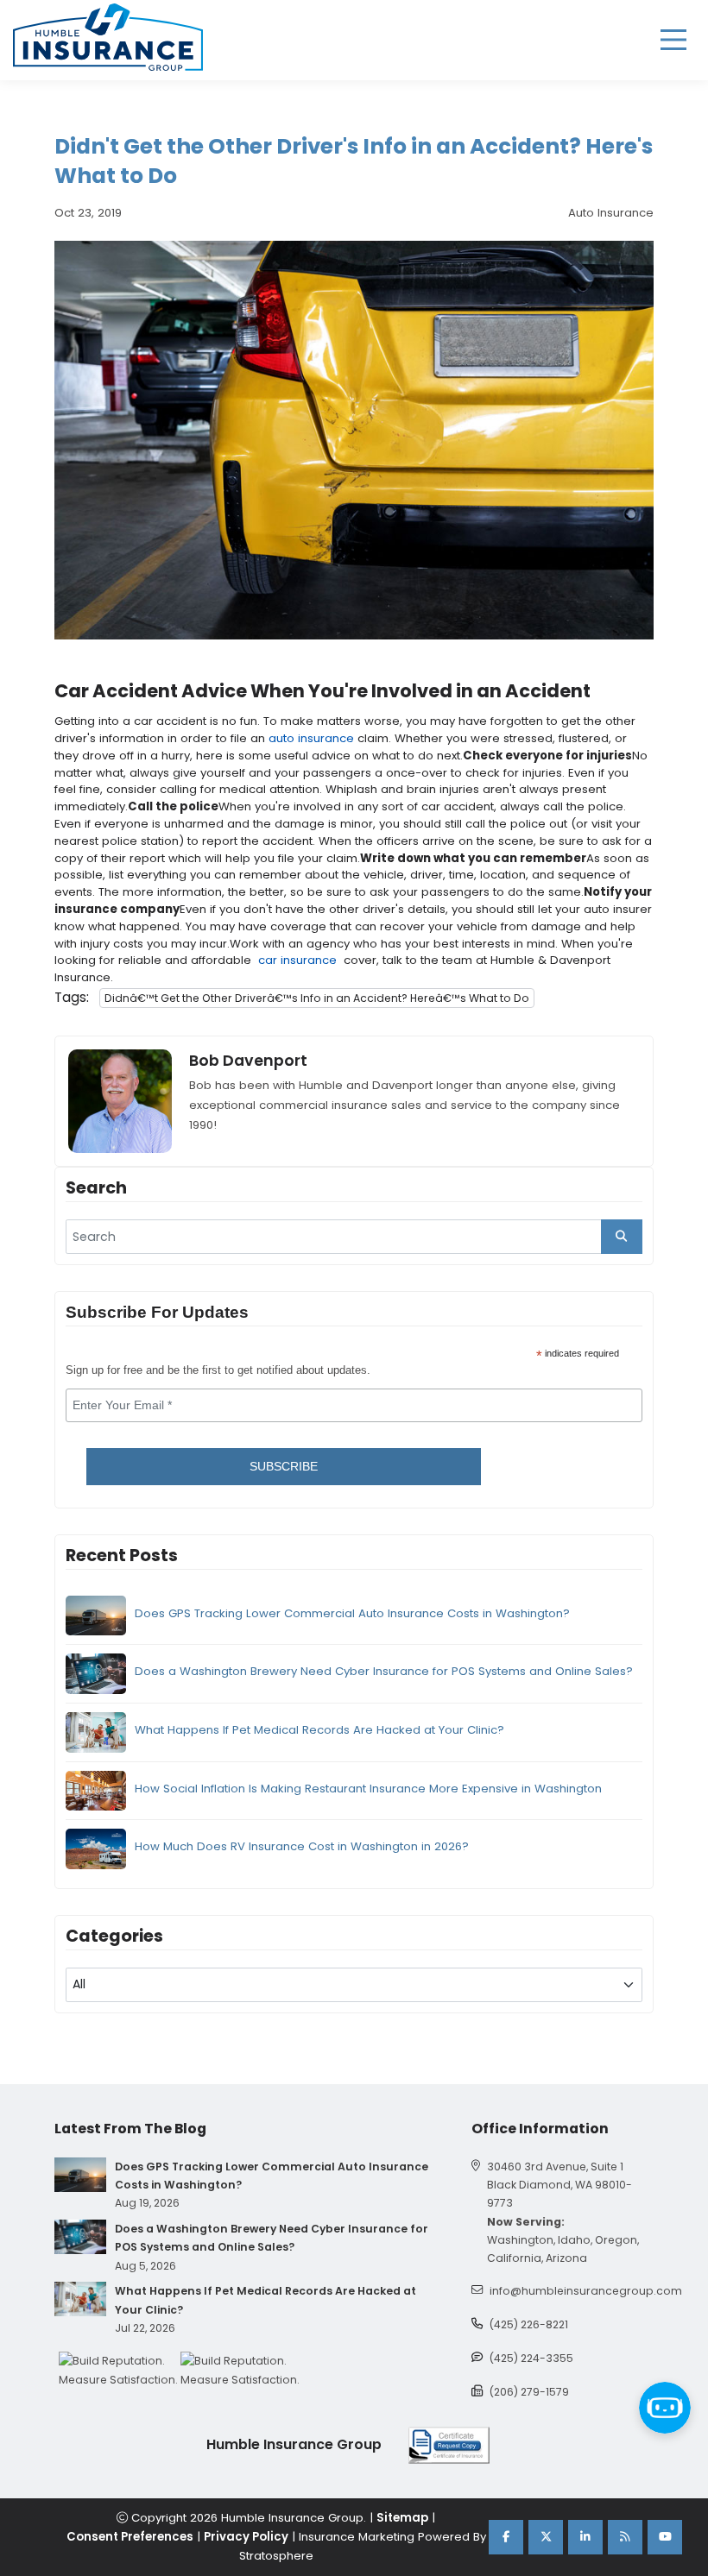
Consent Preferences (130, 2537)
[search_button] (622, 1237)
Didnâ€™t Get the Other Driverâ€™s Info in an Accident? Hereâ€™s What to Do (317, 998)
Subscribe (284, 1466)
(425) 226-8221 (529, 2324)
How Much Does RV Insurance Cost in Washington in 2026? (302, 1846)
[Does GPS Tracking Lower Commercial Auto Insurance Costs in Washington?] (80, 2175)
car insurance (297, 960)
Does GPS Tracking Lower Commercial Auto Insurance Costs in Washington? (352, 1613)
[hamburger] (673, 40)
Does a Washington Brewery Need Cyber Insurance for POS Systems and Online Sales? (384, 1671)
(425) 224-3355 (531, 2358)
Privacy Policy (246, 2537)
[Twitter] (546, 2537)
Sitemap (402, 2518)
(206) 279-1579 (529, 2392)
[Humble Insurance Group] (108, 37)
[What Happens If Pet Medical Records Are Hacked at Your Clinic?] (80, 2299)
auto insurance (311, 738)
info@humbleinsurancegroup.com (586, 2291)
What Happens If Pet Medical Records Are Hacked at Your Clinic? (319, 1730)
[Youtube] (665, 2537)
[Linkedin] (585, 2537)
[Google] (625, 2537)
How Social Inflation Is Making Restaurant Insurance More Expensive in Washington (368, 1789)
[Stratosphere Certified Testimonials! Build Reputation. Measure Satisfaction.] (120, 2370)
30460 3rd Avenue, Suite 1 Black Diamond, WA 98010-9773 (559, 2185)
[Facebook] (506, 2537)
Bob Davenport (248, 1061)
